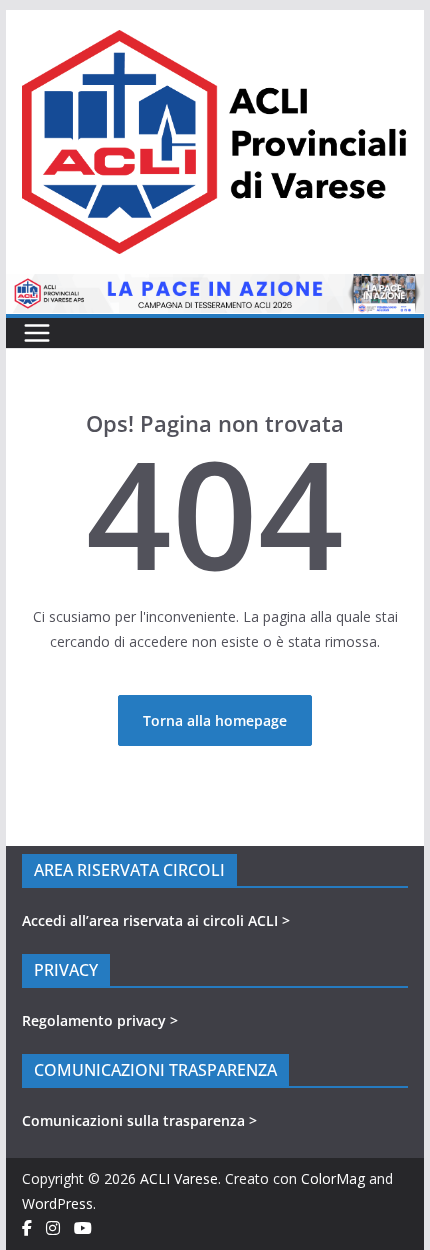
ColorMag (333, 1178)
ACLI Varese (179, 1178)
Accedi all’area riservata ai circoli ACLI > (156, 920)
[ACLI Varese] (214, 286)
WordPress (57, 1203)
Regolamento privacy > (100, 1020)
